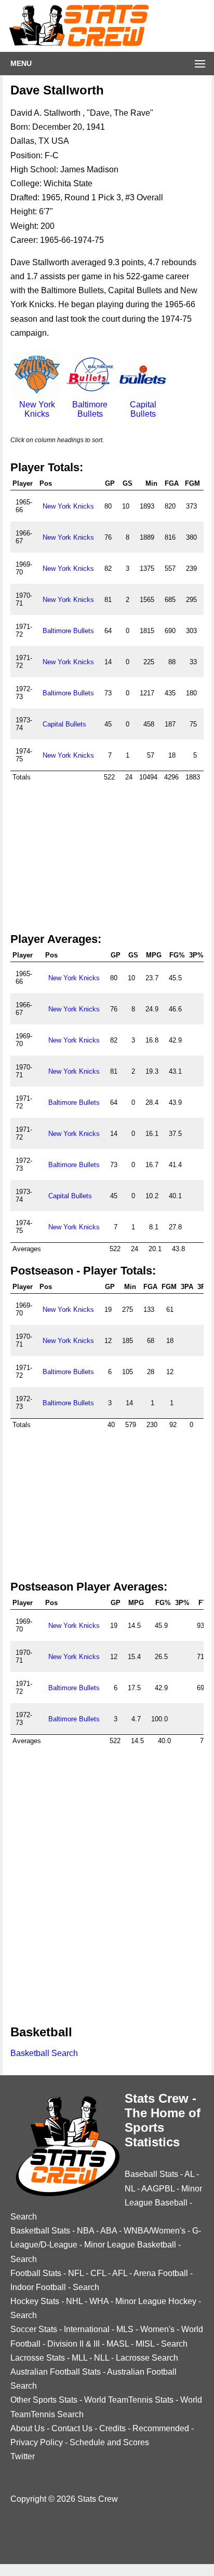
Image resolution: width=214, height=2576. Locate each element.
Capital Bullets (143, 409)
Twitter (23, 2456)
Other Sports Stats (44, 2400)
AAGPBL (158, 2189)
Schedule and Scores (109, 2442)
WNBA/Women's (155, 2231)
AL (189, 2174)
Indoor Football (38, 2287)
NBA (85, 2231)
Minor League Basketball (130, 2245)
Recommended (161, 2428)
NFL (76, 2273)
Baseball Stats (151, 2174)
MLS (125, 2329)
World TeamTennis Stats (129, 2400)
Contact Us (72, 2428)
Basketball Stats (40, 2231)
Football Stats (36, 2273)
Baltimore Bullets (90, 409)
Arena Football (161, 2273)
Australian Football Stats (56, 2372)
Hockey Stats (35, 2301)
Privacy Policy (37, 2442)
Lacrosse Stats (38, 2358)
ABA (109, 2231)
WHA (99, 2301)
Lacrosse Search (147, 2358)
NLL (102, 2358)
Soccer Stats (34, 2329)
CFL (98, 2273)
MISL (145, 2344)
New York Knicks (37, 409)
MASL (118, 2344)
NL (130, 2189)
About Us (28, 2428)
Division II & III (73, 2344)
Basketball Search (44, 2053)
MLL (79, 2358)
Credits (112, 2428)
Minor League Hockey (156, 2301)
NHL (74, 2301)
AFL (120, 2273)
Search (24, 2217)
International (87, 2329)
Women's (157, 2329)
